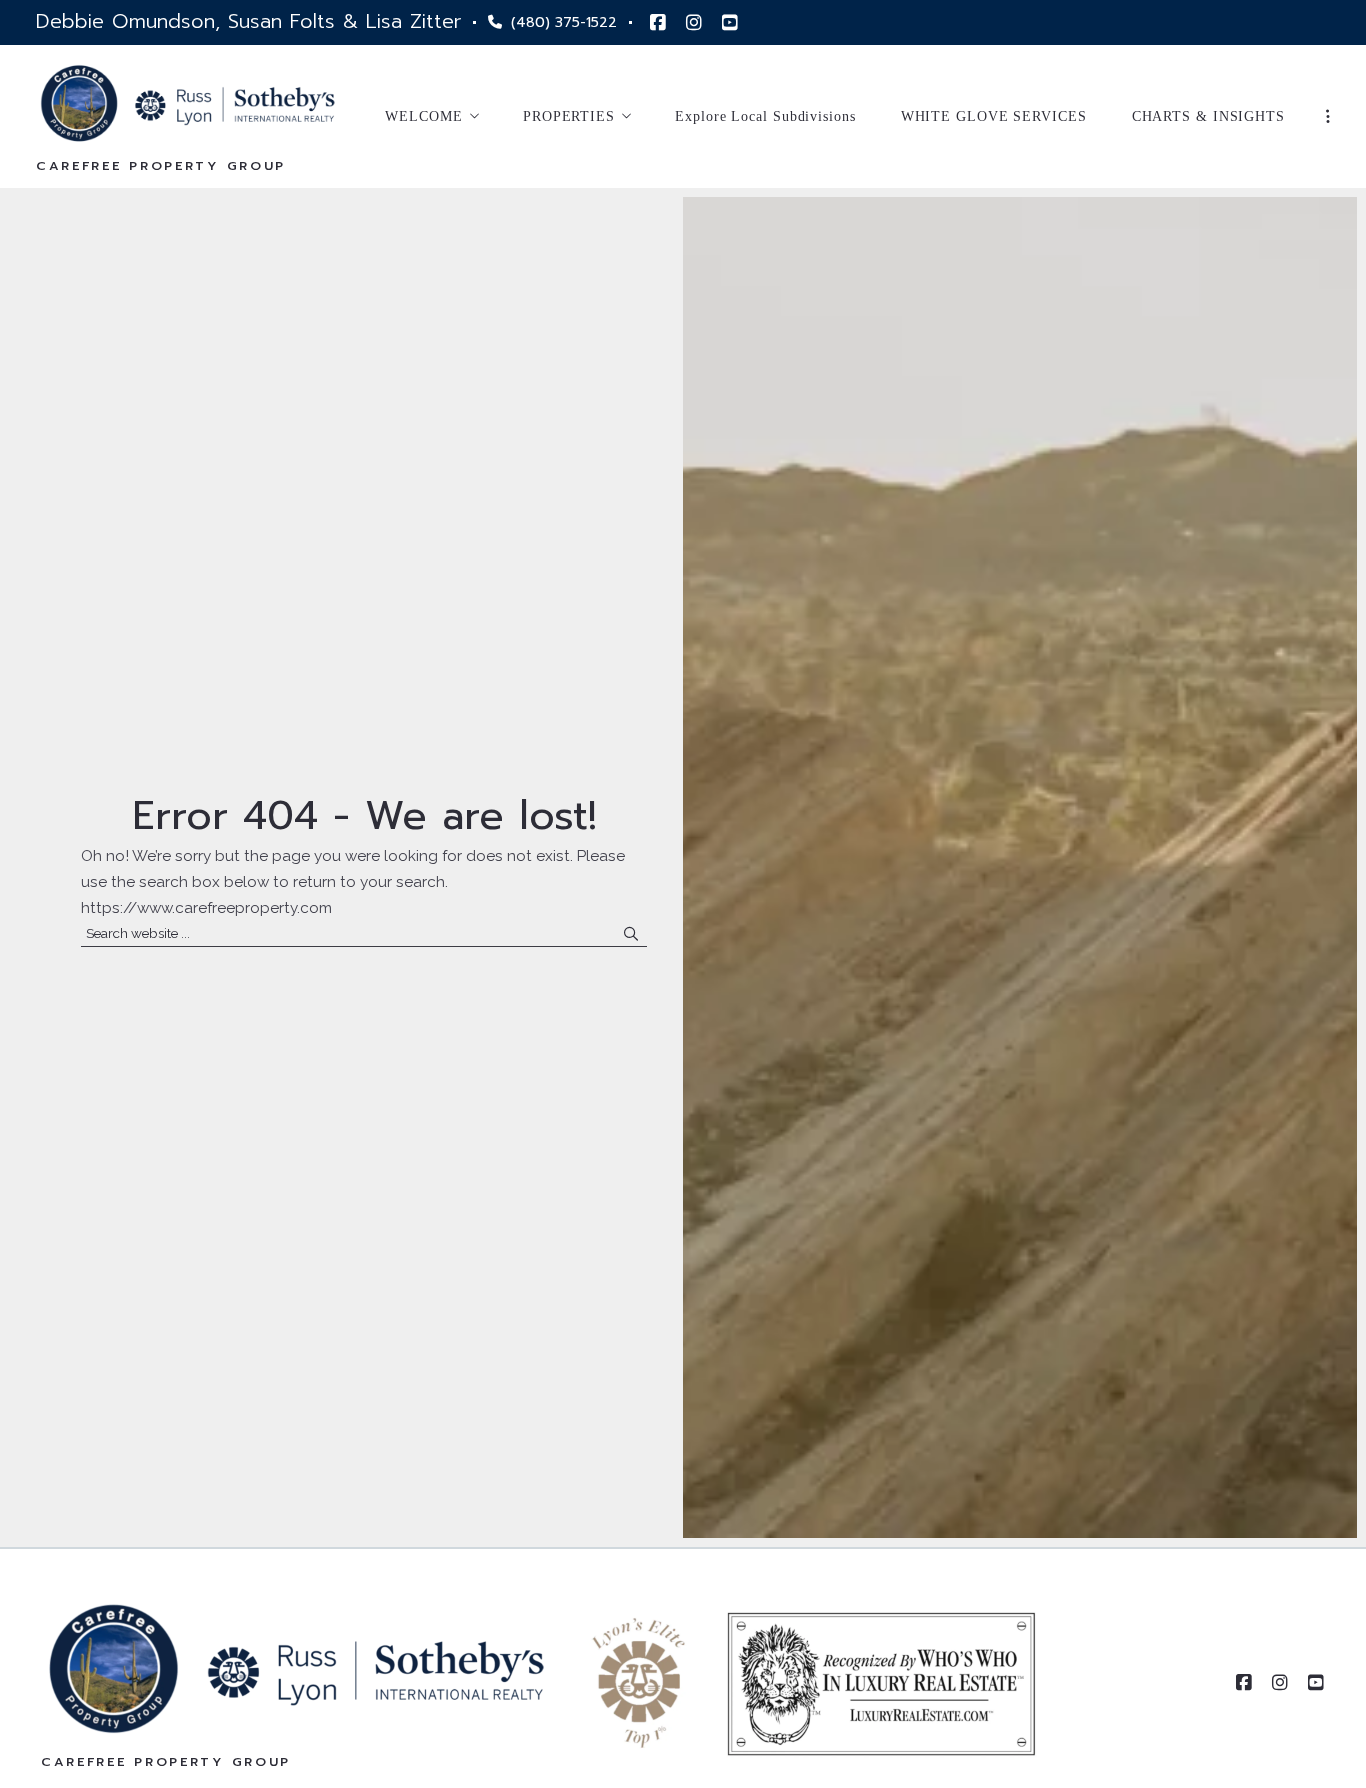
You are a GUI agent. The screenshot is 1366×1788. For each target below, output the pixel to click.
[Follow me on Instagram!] (694, 23)
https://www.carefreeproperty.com (206, 908)
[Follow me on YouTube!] (730, 23)
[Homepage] (188, 103)
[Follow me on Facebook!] (658, 23)
